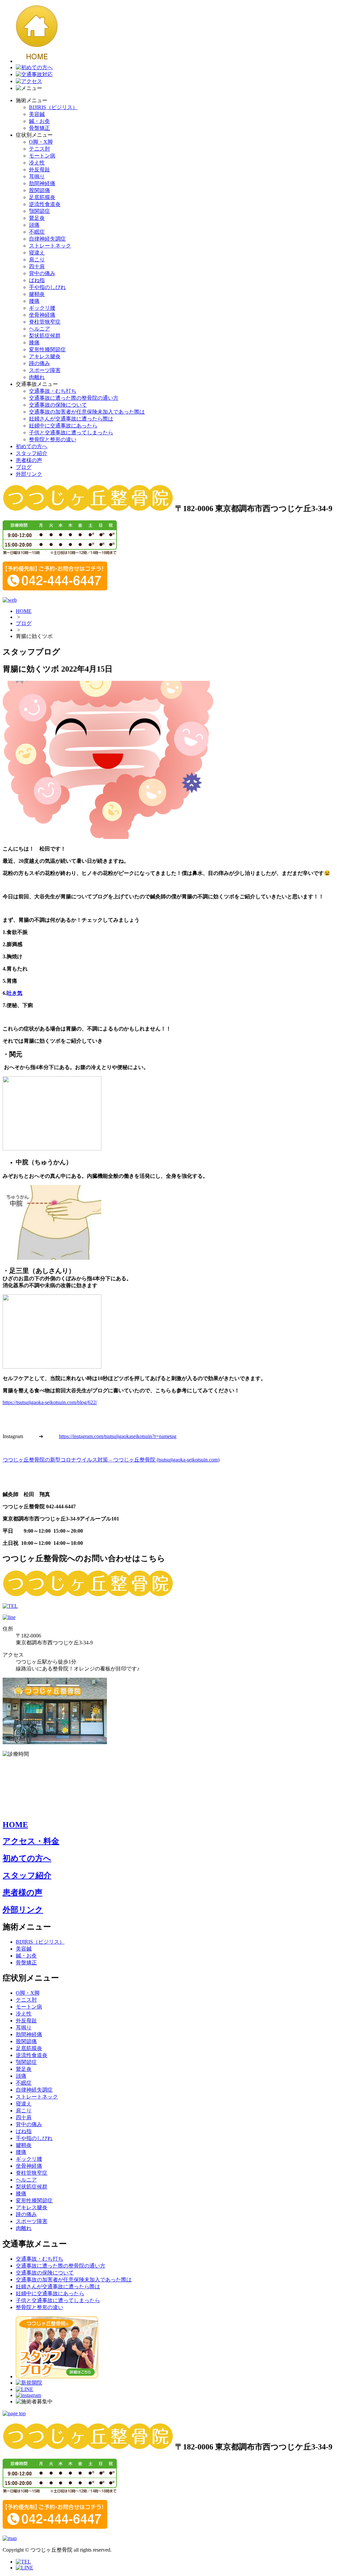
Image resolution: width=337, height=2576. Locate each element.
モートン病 (42, 156)
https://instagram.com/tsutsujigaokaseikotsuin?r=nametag (118, 1436)
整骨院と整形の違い (53, 439)
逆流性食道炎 (45, 204)
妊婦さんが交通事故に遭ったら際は (71, 419)
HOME (24, 611)
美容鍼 (37, 114)
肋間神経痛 (42, 183)
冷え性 (37, 163)
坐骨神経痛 (42, 315)
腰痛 (34, 301)
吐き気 (14, 993)
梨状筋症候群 (45, 336)
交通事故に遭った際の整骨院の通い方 (74, 398)
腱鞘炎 (37, 294)
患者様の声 (29, 460)
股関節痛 (39, 190)
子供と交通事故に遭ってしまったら (71, 433)
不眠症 (37, 232)
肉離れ (37, 377)
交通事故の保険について (58, 405)
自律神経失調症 (47, 239)
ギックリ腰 (42, 308)
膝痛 (34, 343)
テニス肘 (39, 149)
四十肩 (37, 266)
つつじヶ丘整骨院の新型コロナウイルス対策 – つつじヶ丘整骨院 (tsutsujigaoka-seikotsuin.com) (111, 1460)
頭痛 (34, 225)
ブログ (24, 467)
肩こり (37, 260)
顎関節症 (39, 211)
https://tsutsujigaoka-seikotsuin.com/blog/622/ (50, 1402)
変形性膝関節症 (47, 349)
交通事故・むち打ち (53, 391)
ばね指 (37, 280)
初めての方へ (32, 446)
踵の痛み (39, 363)
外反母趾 (39, 170)
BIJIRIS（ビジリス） (53, 107)
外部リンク (29, 474)
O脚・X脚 (41, 142)
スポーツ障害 (45, 370)
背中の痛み (42, 273)
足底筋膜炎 (42, 197)
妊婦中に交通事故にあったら (63, 426)
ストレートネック (50, 246)
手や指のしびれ (47, 287)
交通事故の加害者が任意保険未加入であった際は (87, 412)
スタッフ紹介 (32, 453)
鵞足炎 (37, 218)
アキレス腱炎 (45, 356)
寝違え (37, 253)
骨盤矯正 (39, 128)
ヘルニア (39, 329)
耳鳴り (37, 176)
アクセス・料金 (31, 1841)
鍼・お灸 (39, 121)
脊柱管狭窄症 (45, 322)
